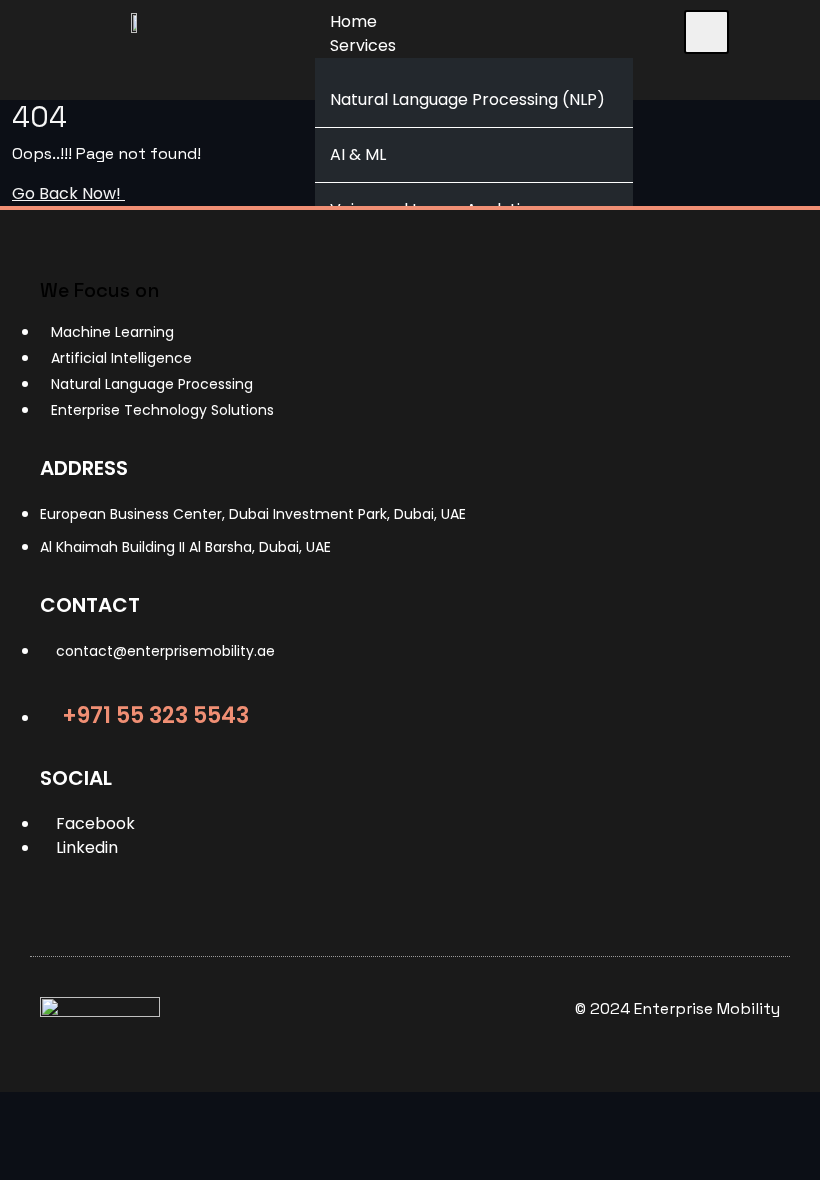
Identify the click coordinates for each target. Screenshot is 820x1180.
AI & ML (358, 154)
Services (363, 45)
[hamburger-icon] (706, 32)
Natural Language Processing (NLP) (467, 99)
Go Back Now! (68, 193)
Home (353, 21)
